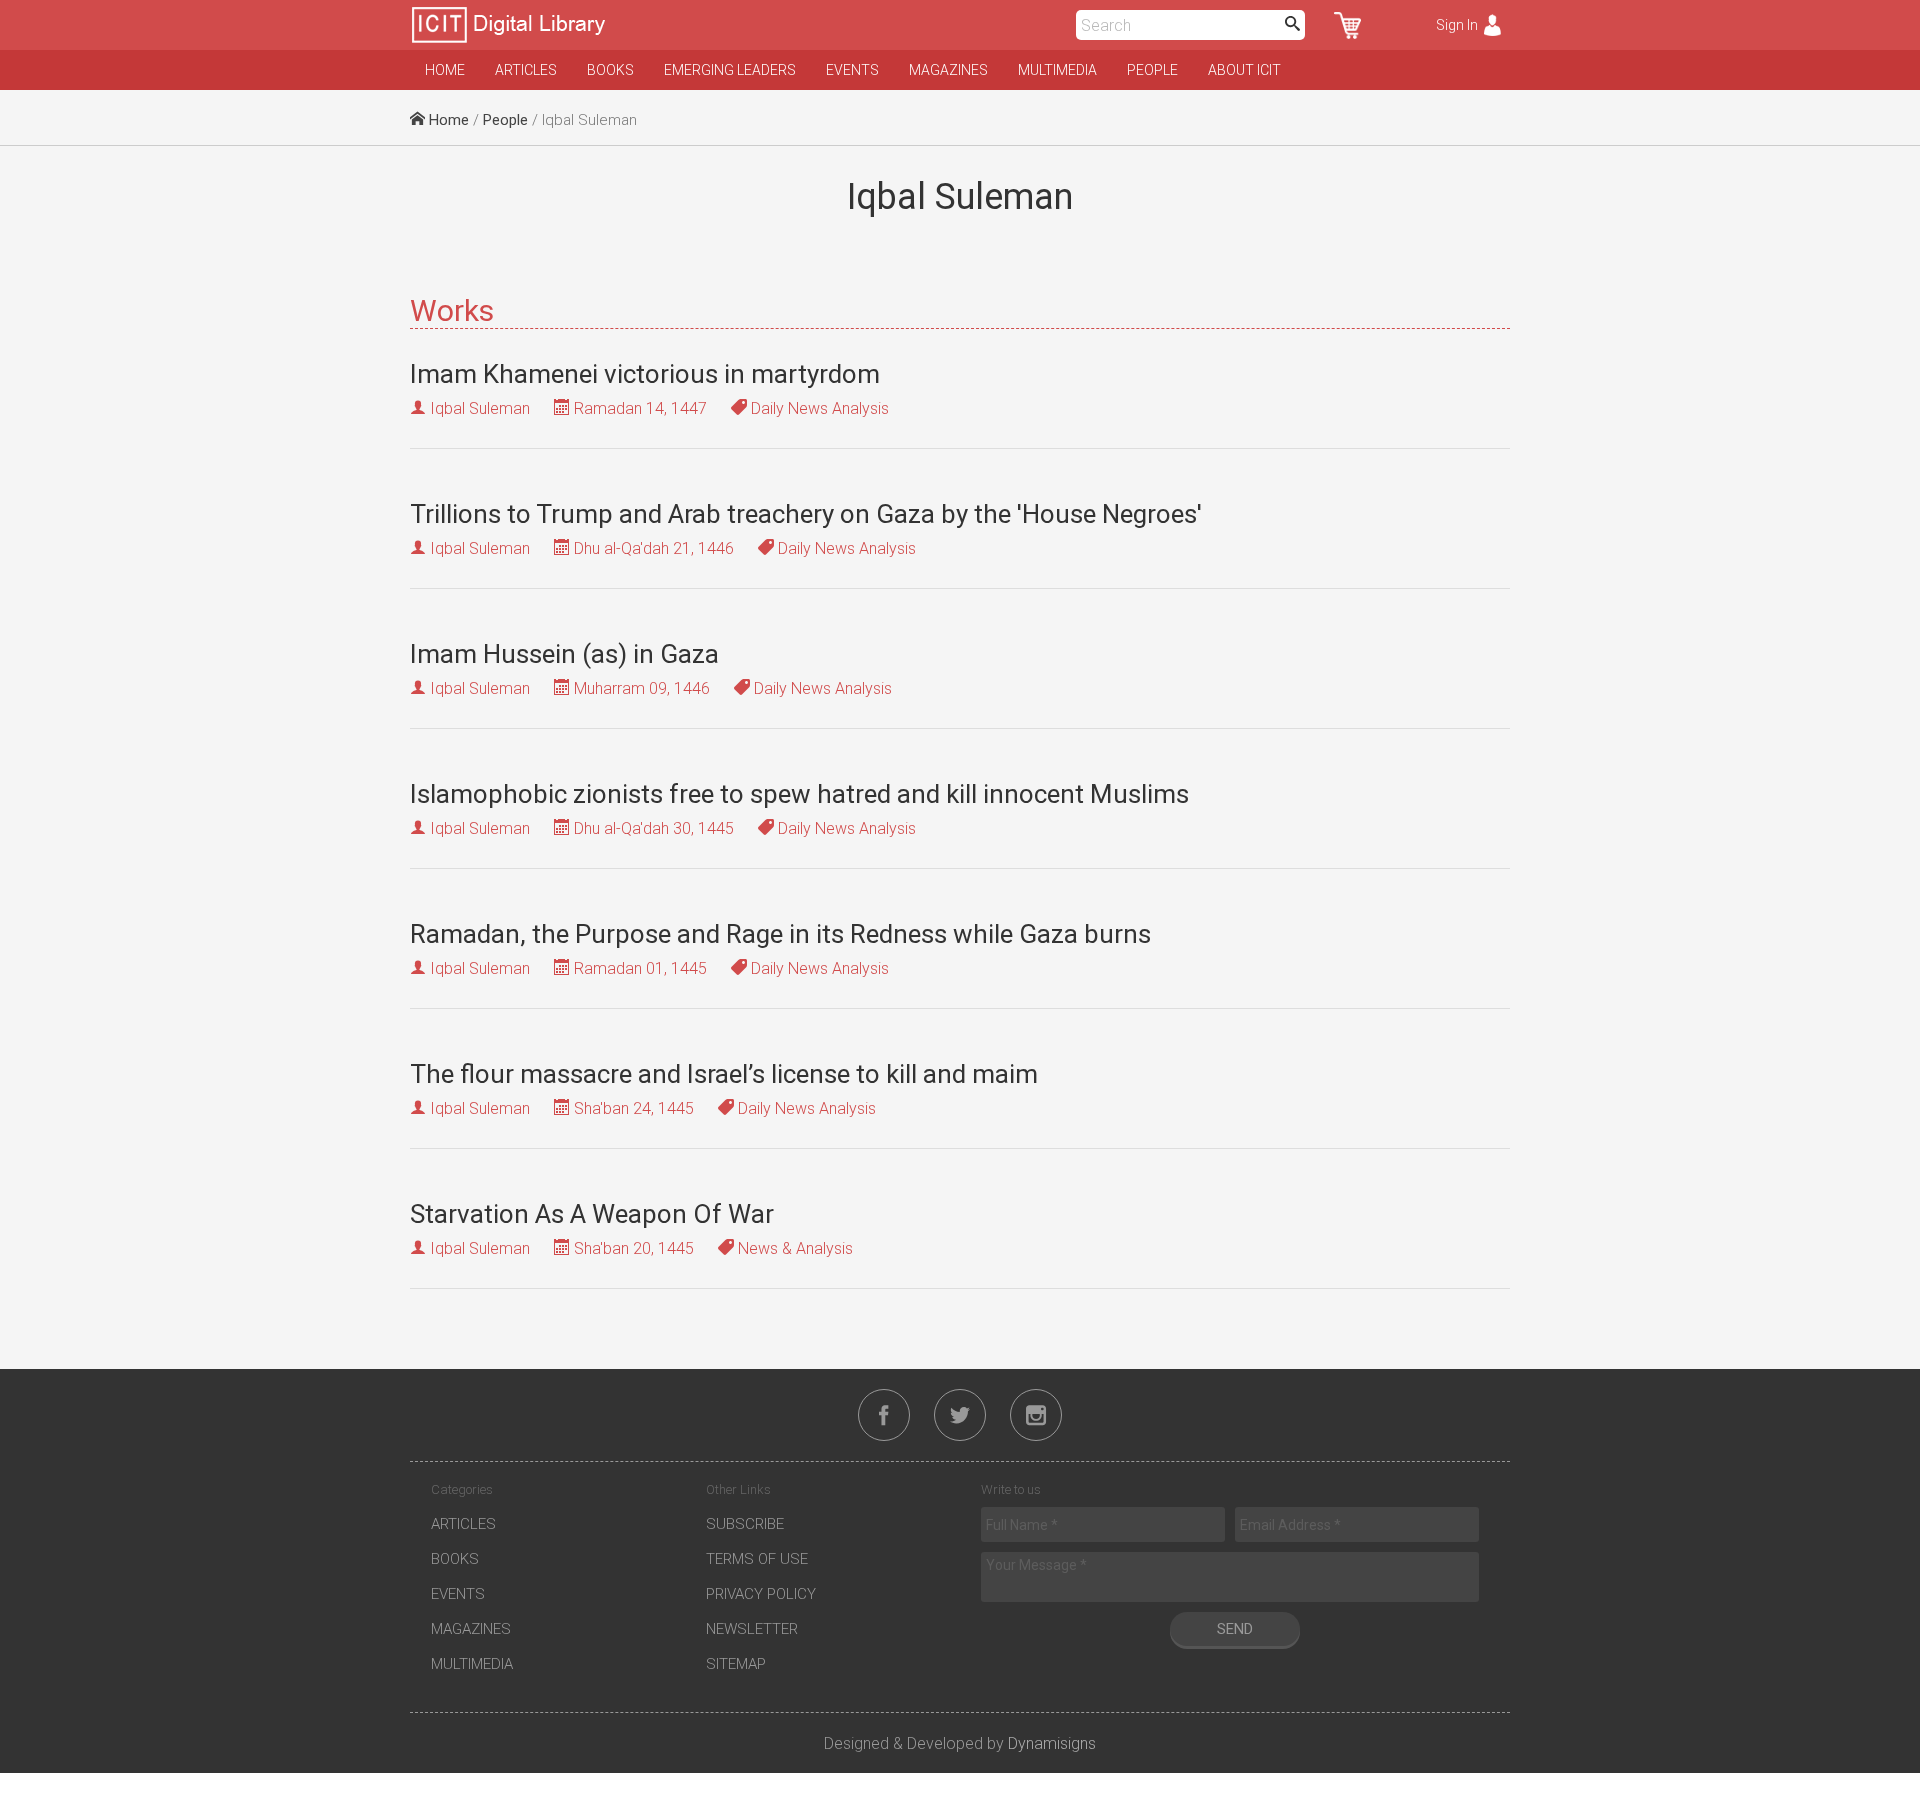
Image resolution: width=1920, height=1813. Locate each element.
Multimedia (1057, 70)
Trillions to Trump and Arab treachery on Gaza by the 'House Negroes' (806, 514)
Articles (526, 70)
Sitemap (736, 1664)
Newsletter (752, 1629)
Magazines (948, 70)
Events (852, 70)
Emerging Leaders (730, 70)
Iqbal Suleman (480, 408)
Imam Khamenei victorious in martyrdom (645, 374)
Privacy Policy (761, 1594)
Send (1235, 1629)
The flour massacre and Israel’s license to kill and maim (724, 1074)
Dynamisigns (1052, 1743)
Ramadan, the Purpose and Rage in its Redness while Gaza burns (780, 934)
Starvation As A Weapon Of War (592, 1214)
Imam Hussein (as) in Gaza (564, 654)
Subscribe (745, 1524)
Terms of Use (757, 1559)
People (1152, 70)
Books (610, 70)
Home (445, 70)
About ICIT (1244, 70)
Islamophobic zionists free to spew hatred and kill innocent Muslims (799, 794)
